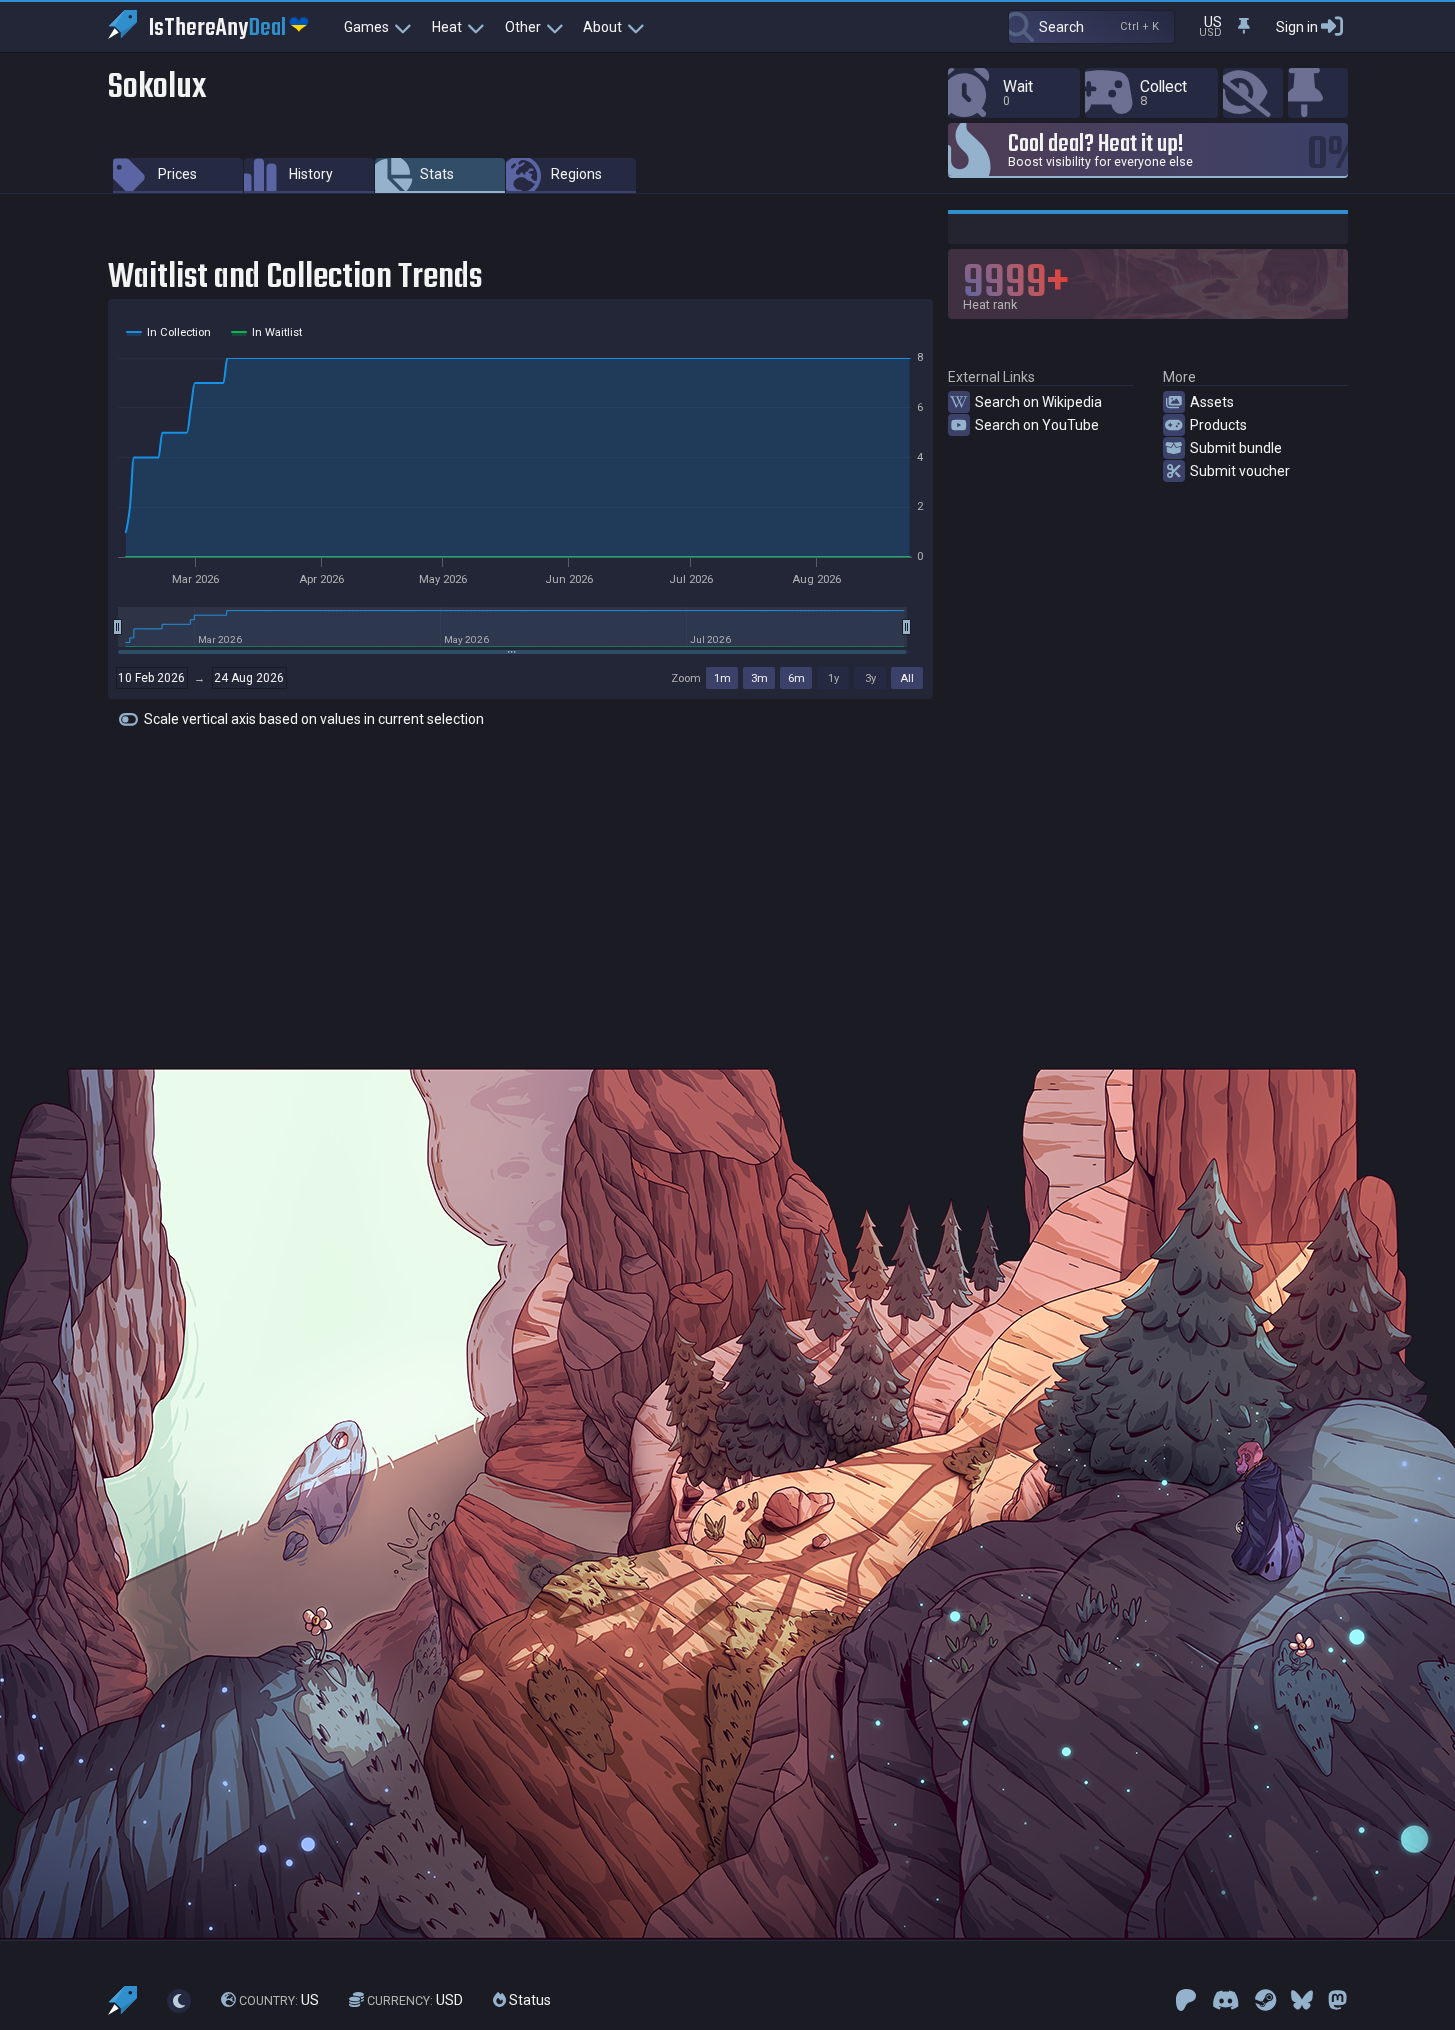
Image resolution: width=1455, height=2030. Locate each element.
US (279, 2000)
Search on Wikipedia (1038, 402)
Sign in (1297, 27)
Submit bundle (1236, 448)
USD (415, 2000)
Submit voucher (1240, 471)
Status (528, 2000)
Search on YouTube (1037, 425)
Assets (1212, 402)
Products (1218, 425)
